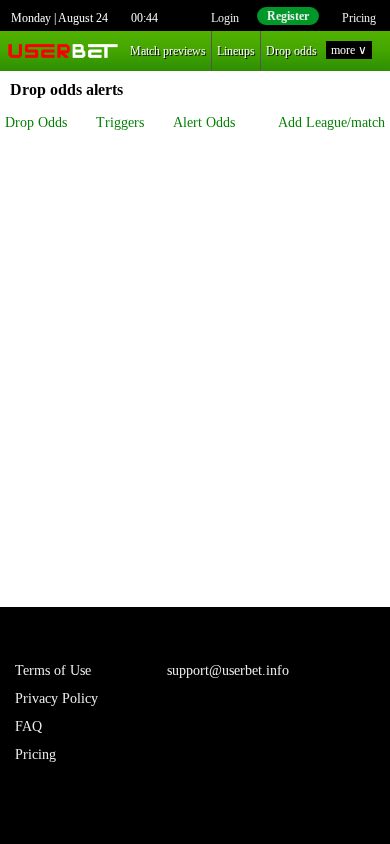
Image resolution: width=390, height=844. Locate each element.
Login (225, 18)
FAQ (28, 726)
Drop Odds (36, 122)
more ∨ (349, 50)
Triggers (120, 122)
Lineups (236, 51)
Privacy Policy (56, 698)
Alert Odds (204, 122)
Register (288, 16)
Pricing (359, 18)
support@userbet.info (228, 670)
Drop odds (291, 51)
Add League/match (331, 122)
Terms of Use (53, 670)
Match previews (168, 51)
